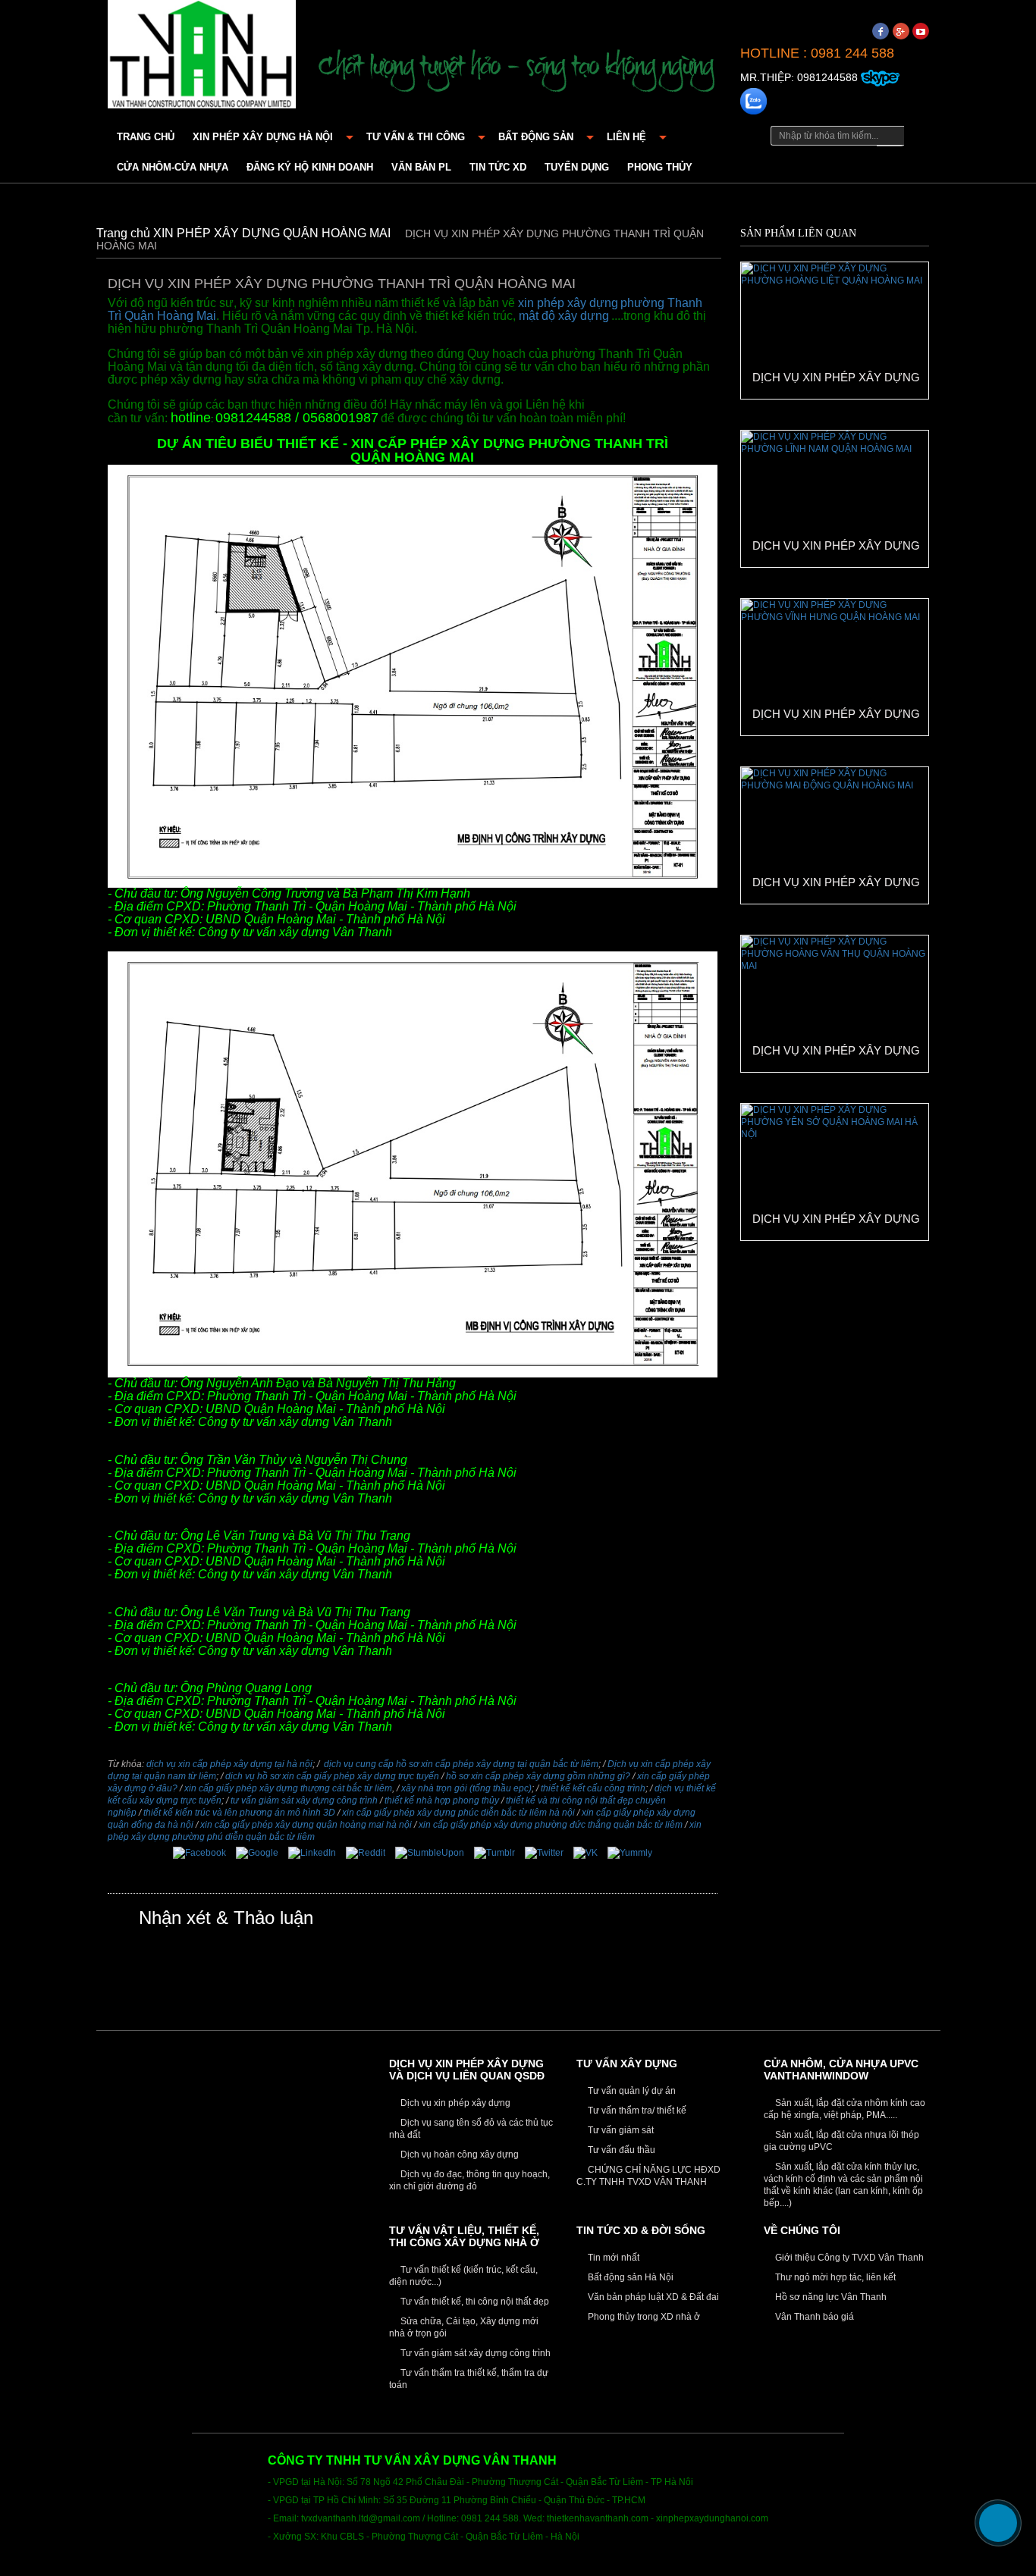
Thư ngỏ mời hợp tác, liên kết (834, 2277)
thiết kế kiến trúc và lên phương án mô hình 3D (239, 1813)
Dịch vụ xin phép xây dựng (454, 2103)
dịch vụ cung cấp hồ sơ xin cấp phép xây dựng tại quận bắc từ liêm (461, 1764)
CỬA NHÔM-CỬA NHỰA (173, 167)
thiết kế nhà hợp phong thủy (442, 1800)
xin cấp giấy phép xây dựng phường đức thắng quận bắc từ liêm (551, 1825)
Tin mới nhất (612, 2258)
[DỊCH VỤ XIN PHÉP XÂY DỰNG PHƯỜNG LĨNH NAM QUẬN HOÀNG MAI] (834, 498)
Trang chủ (146, 137)
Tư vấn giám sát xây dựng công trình (474, 2353)
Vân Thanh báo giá (813, 2317)
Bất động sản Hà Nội (629, 2277)
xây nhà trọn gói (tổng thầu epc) (466, 1788)
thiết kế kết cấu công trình (593, 1788)
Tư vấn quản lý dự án (631, 2091)
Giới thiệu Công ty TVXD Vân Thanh (848, 2258)
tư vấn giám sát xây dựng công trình (304, 1800)
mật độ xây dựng (564, 316)
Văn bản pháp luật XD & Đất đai (652, 2297)
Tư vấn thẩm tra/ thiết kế (636, 2111)
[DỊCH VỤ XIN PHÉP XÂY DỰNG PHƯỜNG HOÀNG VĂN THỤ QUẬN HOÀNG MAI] (834, 1003)
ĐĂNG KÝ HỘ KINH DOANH (310, 167)
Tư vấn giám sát (620, 2130)
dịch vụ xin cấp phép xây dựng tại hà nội (229, 1764)
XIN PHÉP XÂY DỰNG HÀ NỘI (263, 137)
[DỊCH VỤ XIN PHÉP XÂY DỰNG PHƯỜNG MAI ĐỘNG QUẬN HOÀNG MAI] (834, 835)
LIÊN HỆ (626, 137)
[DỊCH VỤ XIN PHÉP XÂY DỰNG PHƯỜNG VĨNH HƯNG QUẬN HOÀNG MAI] (834, 666)
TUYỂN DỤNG (577, 167)
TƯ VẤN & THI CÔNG (416, 137)
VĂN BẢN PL (421, 167)
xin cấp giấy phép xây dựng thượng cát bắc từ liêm (288, 1788)
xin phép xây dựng (568, 303)
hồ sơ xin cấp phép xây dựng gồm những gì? (538, 1776)
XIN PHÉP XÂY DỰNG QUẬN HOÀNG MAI (273, 233)
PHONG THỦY (660, 167)
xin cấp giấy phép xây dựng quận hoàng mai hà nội (306, 1825)
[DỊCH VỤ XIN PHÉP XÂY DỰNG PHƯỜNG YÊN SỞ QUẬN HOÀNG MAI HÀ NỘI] (834, 1171)
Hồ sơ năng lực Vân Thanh (830, 2297)
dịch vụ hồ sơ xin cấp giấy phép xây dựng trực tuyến (332, 1776)
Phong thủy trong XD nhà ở (643, 2317)
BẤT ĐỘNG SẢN (536, 137)
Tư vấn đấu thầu (620, 2150)
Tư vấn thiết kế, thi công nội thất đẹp (474, 2302)
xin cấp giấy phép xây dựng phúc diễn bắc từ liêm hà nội (458, 1813)
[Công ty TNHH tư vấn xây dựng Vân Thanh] (202, 52)
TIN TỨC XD (498, 167)
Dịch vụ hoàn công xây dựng (458, 2155)
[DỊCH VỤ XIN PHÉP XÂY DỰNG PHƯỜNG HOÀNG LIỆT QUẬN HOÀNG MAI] (834, 330)
